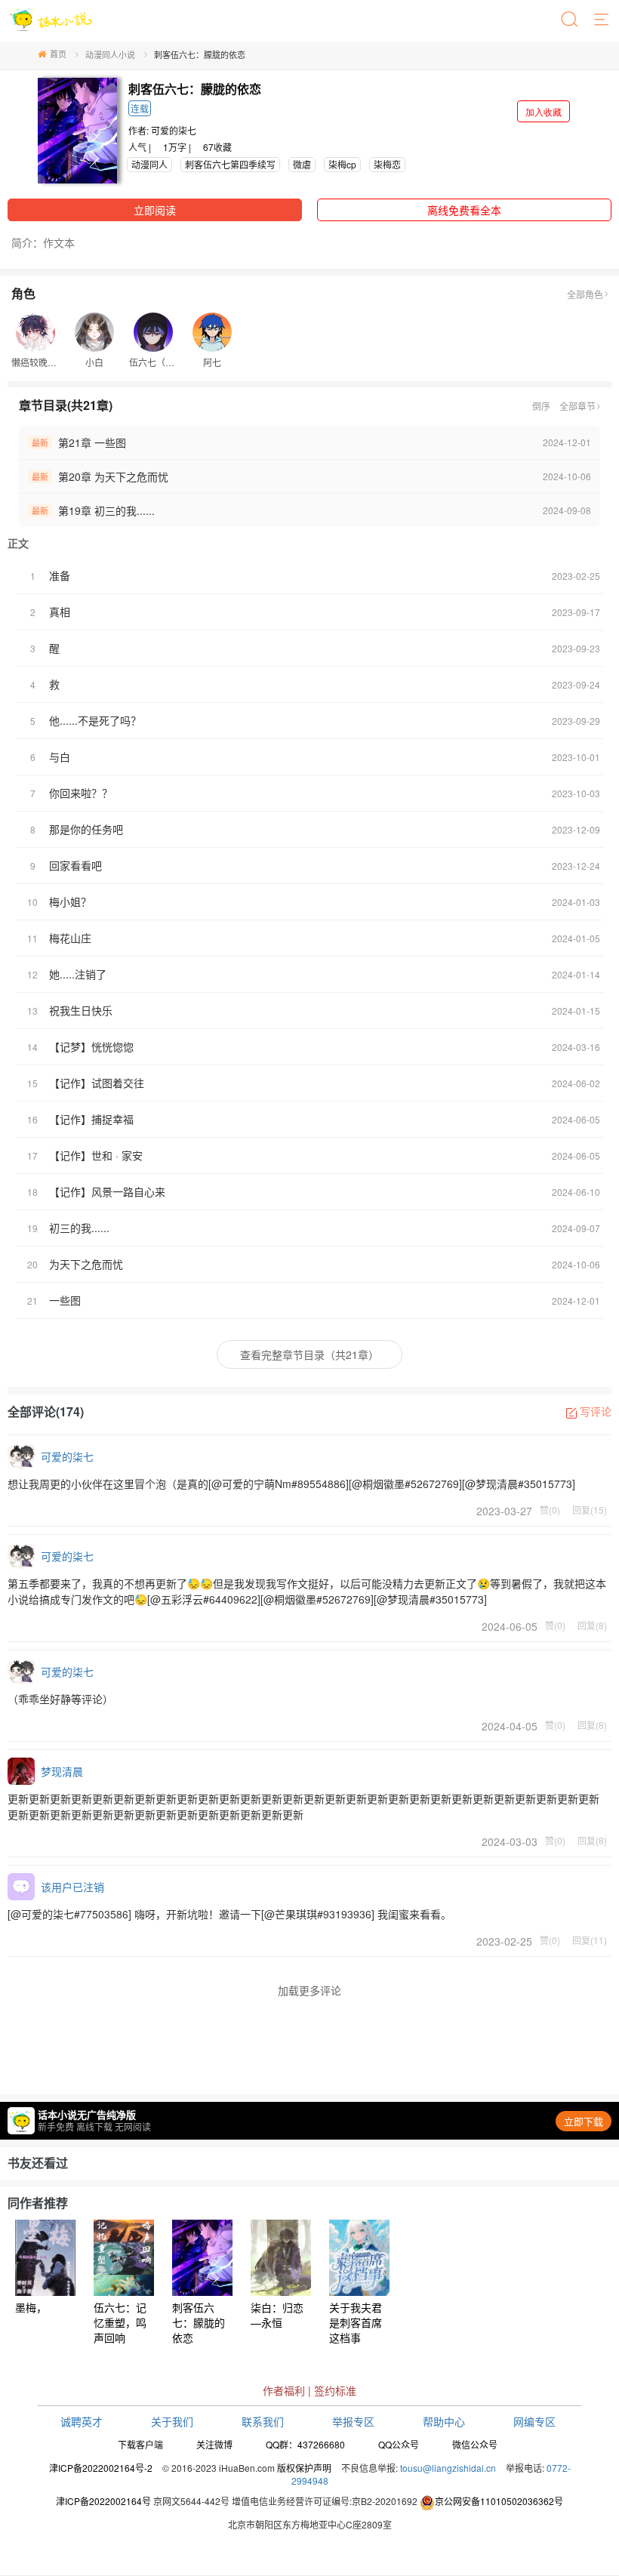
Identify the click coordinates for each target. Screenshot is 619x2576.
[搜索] (571, 20)
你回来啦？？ (81, 793)
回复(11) (590, 1940)
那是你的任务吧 (86, 829)
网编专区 (534, 2421)
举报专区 (353, 2421)
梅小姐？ (70, 901)
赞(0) (550, 1509)
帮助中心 (444, 2421)
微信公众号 (475, 2444)
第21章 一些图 (92, 442)
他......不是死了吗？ (95, 720)
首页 (58, 54)
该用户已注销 (72, 1887)
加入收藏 (544, 111)
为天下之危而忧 (86, 1264)
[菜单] (602, 20)
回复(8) (592, 1625)
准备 (60, 575)
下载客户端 (140, 2444)
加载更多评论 (309, 1990)
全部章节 (577, 406)
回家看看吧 (75, 865)
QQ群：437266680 (305, 2444)
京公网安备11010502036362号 (499, 2501)
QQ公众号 (399, 2444)
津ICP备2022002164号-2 (101, 2468)
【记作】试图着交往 (97, 1083)
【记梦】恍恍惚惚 (91, 1046)
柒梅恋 (387, 164)
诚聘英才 (82, 2421)
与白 (60, 756)
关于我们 (172, 2421)
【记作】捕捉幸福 (91, 1119)
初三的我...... (79, 1228)
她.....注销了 (78, 974)
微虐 (302, 164)
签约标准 (335, 2390)
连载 (140, 108)
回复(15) (590, 1509)
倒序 (541, 406)
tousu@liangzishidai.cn (448, 2468)
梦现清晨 (62, 1771)
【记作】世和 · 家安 (96, 1155)
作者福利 (284, 2390)
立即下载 (584, 2121)
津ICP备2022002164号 (103, 2501)
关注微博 (214, 2444)
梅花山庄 (70, 938)
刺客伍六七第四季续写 (230, 164)
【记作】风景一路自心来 (107, 1191)
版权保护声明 (304, 2468)
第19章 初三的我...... (106, 510)
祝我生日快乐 (81, 1010)
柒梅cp (342, 164)
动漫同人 (149, 164)
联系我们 (263, 2421)
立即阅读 (155, 210)
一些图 (65, 1300)
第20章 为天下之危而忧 (113, 476)
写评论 (596, 1411)
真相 (60, 612)
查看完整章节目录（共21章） (309, 1354)
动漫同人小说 (110, 54)
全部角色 (585, 294)
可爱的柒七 (174, 130)
